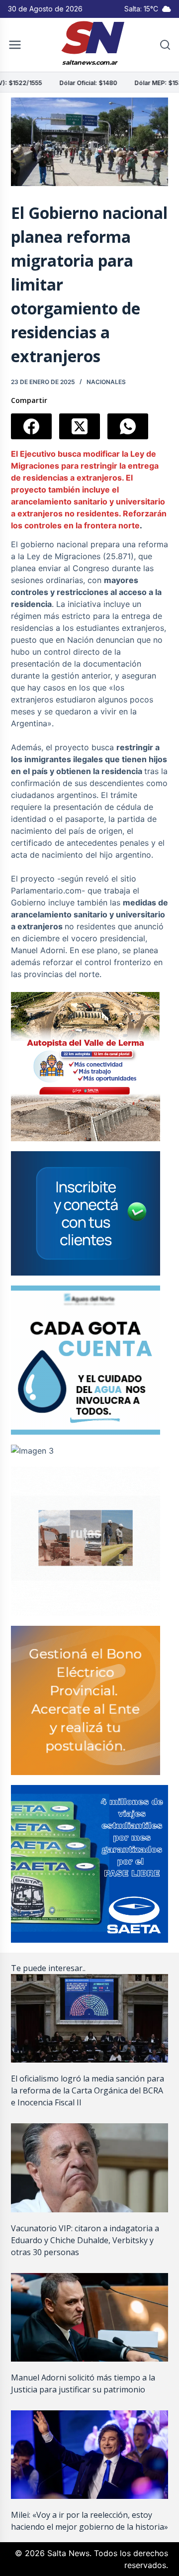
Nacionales (106, 382)
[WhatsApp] (128, 426)
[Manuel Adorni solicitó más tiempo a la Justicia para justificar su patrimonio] (90, 2317)
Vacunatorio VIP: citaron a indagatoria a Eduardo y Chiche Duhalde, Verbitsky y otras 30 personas (85, 2240)
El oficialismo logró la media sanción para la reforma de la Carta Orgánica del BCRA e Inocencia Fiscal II (88, 2090)
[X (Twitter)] (80, 426)
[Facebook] (31, 426)
